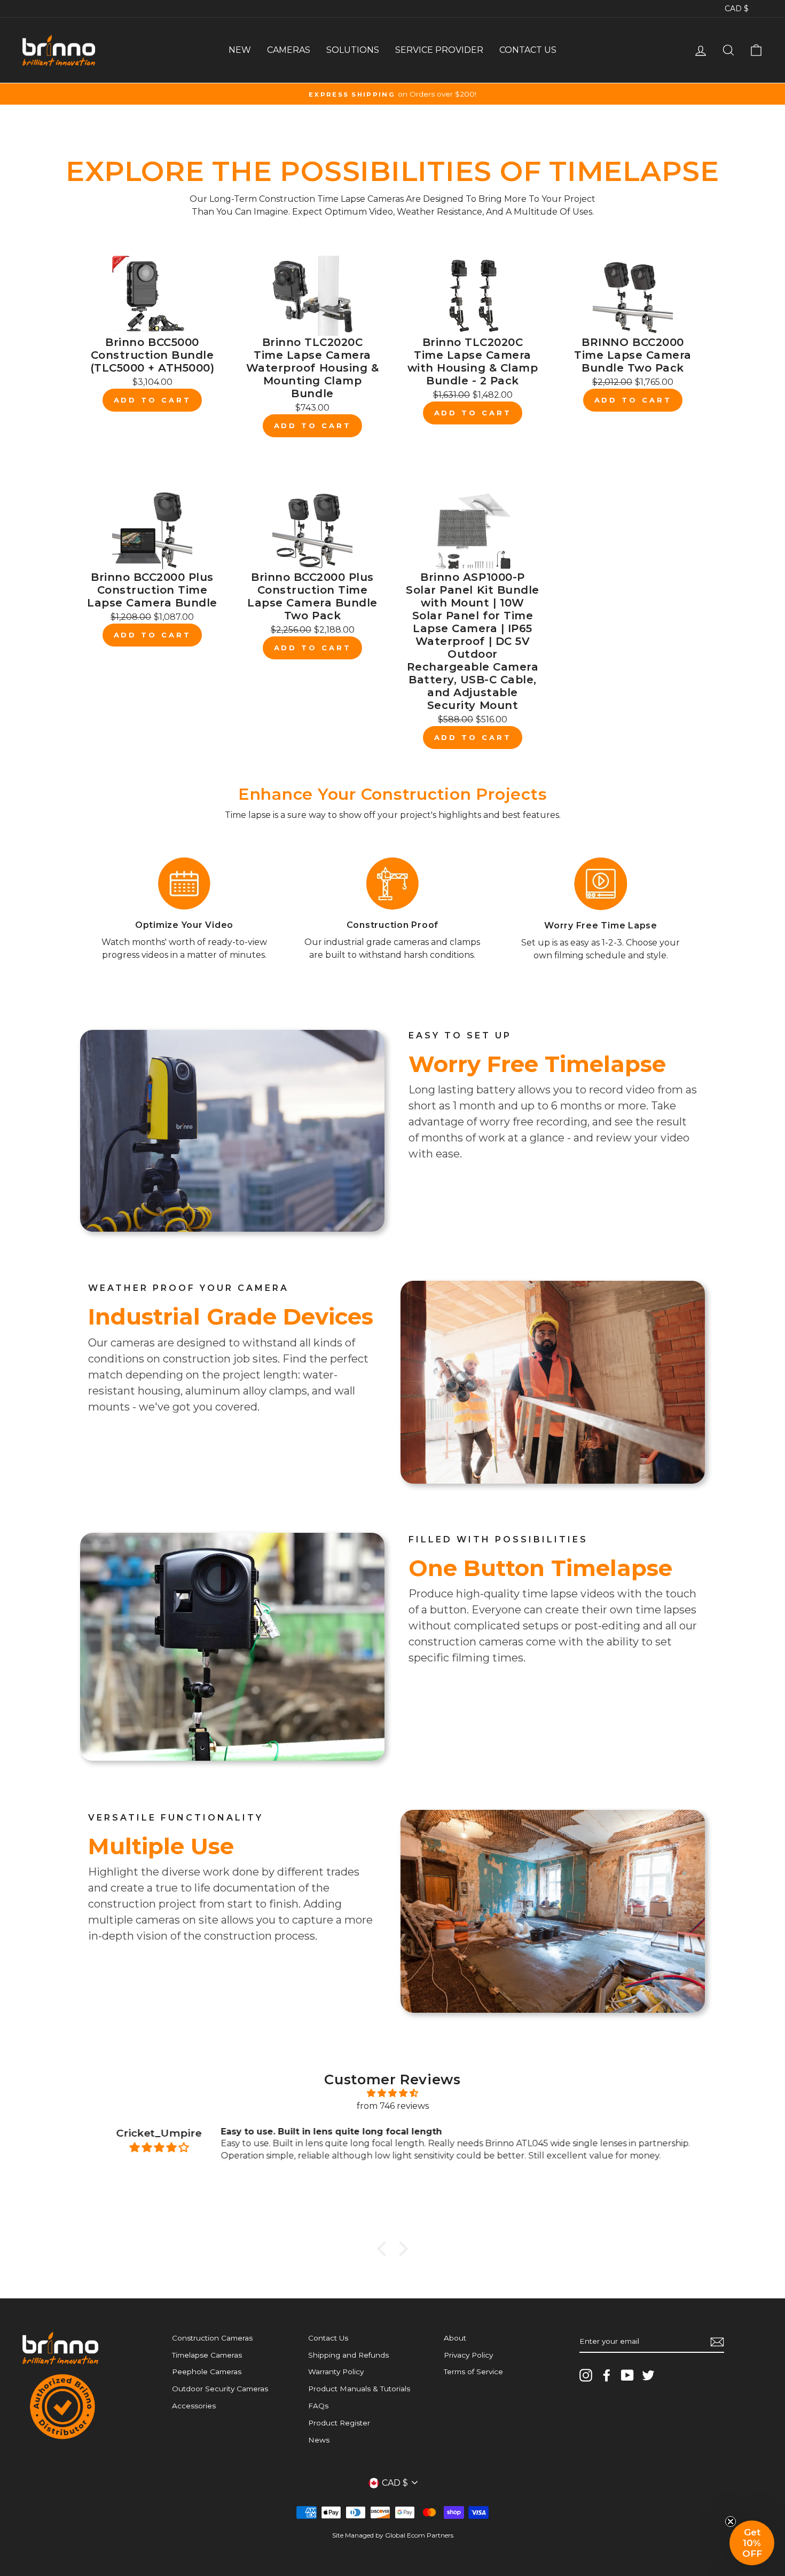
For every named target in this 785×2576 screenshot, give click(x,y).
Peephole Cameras (207, 2372)
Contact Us (328, 2338)
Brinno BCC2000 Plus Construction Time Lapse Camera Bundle (152, 590)
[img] (392, 2093)
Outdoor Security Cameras (220, 2389)
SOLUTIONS (353, 50)
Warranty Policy (336, 2372)
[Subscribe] (717, 2342)
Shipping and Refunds (348, 2355)
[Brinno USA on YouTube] (627, 2375)
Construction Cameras (212, 2338)
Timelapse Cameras (207, 2355)
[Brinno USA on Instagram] (586, 2375)
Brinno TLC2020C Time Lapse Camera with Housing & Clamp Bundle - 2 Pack (473, 361)
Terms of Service (473, 2372)
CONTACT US (528, 50)
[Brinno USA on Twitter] (648, 2375)
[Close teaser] (731, 2522)
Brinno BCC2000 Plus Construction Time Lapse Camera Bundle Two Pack (312, 596)
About (455, 2338)
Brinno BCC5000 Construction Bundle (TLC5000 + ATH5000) (152, 355)
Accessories (194, 2406)
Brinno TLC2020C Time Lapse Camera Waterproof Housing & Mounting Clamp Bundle (313, 368)
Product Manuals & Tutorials (359, 2389)
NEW (240, 50)
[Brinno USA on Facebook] (607, 2375)
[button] (752, 2543)
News (319, 2440)
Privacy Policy (468, 2355)
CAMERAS (289, 50)
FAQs (318, 2406)
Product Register (339, 2423)
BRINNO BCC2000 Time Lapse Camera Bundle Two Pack (633, 355)
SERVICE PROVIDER (439, 50)
